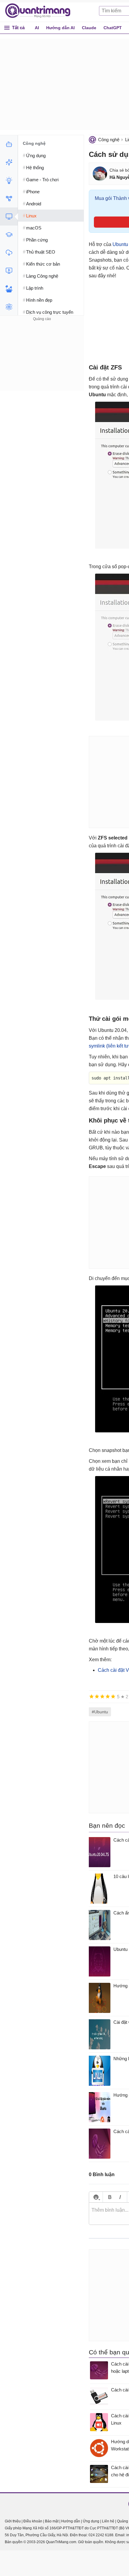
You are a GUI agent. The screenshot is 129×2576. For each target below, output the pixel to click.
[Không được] (91, 1696)
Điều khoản (33, 2521)
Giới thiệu (13, 2521)
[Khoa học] (9, 307)
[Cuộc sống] (9, 289)
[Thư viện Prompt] (9, 162)
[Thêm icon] (96, 2197)
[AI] (9, 144)
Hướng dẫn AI (60, 28)
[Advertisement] (42, 360)
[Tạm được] (97, 1696)
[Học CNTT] (9, 235)
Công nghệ (109, 140)
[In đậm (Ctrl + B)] (110, 2197)
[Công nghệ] (9, 216)
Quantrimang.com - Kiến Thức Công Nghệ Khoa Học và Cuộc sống (41, 11)
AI (37, 28)
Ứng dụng (91, 2521)
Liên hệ (108, 2521)
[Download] (9, 253)
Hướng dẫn (71, 2521)
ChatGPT (113, 28)
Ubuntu (120, 244)
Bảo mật (52, 2521)
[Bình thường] (102, 1696)
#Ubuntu (100, 1712)
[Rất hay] (113, 1696)
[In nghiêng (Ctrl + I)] (120, 2197)
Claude (89, 28)
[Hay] (108, 1696)
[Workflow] (9, 198)
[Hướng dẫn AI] (9, 180)
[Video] (9, 271)
